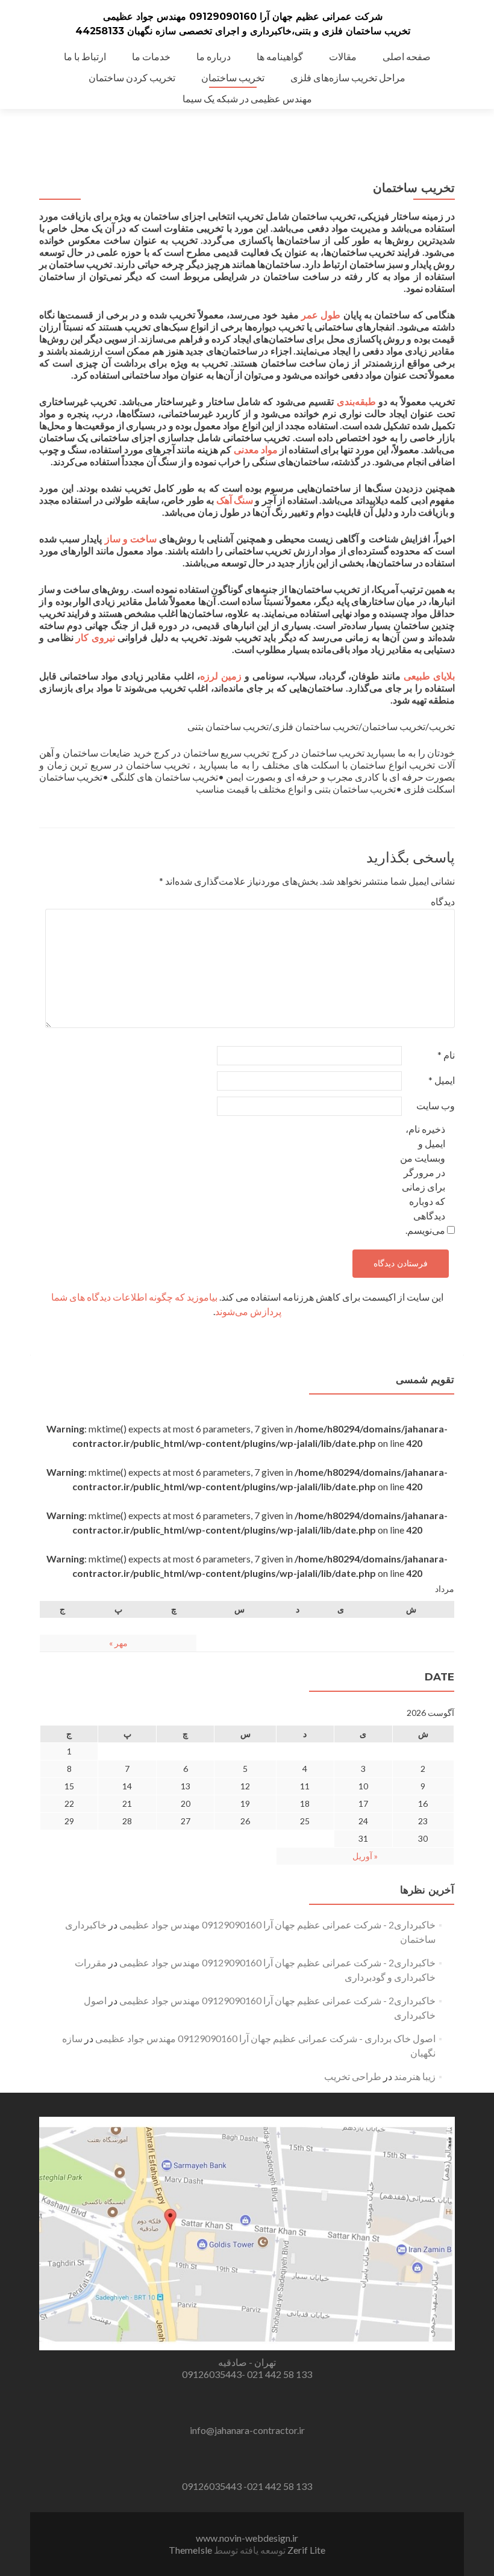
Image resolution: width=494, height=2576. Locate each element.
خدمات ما (151, 56)
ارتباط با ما (85, 56)
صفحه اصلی (407, 56)
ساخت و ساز (131, 538)
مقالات (343, 56)
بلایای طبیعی (429, 676)
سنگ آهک (235, 500)
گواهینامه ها (280, 56)
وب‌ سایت (436, 1105)
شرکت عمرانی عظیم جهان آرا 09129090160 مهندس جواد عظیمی (243, 17)
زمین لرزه (221, 676)
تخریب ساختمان (233, 77)
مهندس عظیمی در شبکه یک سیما (247, 98)
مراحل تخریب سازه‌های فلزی (348, 77)
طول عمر (321, 314)
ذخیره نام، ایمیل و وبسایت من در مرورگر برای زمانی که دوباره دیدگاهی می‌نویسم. (423, 1179)
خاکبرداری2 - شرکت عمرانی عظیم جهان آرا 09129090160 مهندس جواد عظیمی (277, 1924)
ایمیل (442, 1080)
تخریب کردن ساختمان (132, 77)
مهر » (118, 1643)
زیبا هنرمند (415, 2076)
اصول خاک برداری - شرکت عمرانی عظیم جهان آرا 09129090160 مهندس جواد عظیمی (265, 2038)
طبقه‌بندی (356, 401)
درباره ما (214, 56)
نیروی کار (95, 637)
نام (446, 1055)
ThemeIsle (190, 2550)
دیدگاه (443, 901)
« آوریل (365, 1856)
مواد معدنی (256, 449)
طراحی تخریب (353, 2076)
